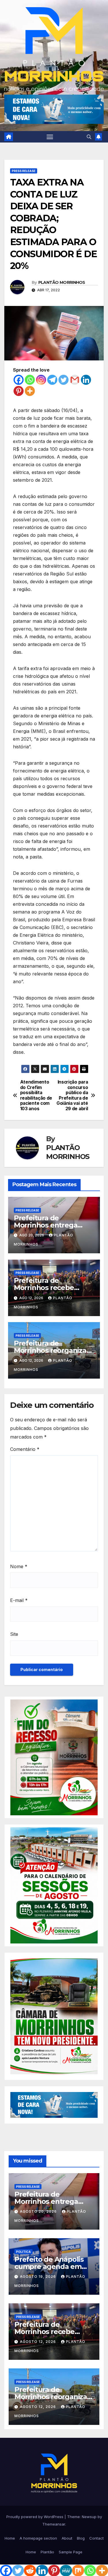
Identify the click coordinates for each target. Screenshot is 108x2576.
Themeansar (54, 2524)
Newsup (89, 2517)
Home (10, 2538)
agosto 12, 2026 (38, 2342)
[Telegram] (52, 380)
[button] (89, 137)
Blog (81, 2538)
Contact (96, 2538)
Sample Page (71, 2552)
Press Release (24, 171)
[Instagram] (41, 380)
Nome (19, 1566)
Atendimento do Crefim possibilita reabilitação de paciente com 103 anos (36, 1095)
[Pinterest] (19, 391)
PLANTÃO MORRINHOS (62, 282)
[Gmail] (75, 380)
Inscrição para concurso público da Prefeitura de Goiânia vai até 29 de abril (72, 1095)
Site (14, 1634)
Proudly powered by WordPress (35, 2517)
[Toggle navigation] (50, 137)
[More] (30, 391)
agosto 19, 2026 (38, 2277)
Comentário (25, 1449)
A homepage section (38, 2538)
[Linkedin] (86, 380)
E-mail (19, 1600)
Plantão (47, 2552)
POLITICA (23, 2252)
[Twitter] (64, 380)
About (67, 2538)
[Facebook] (19, 380)
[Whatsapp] (30, 380)
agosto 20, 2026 (39, 2211)
